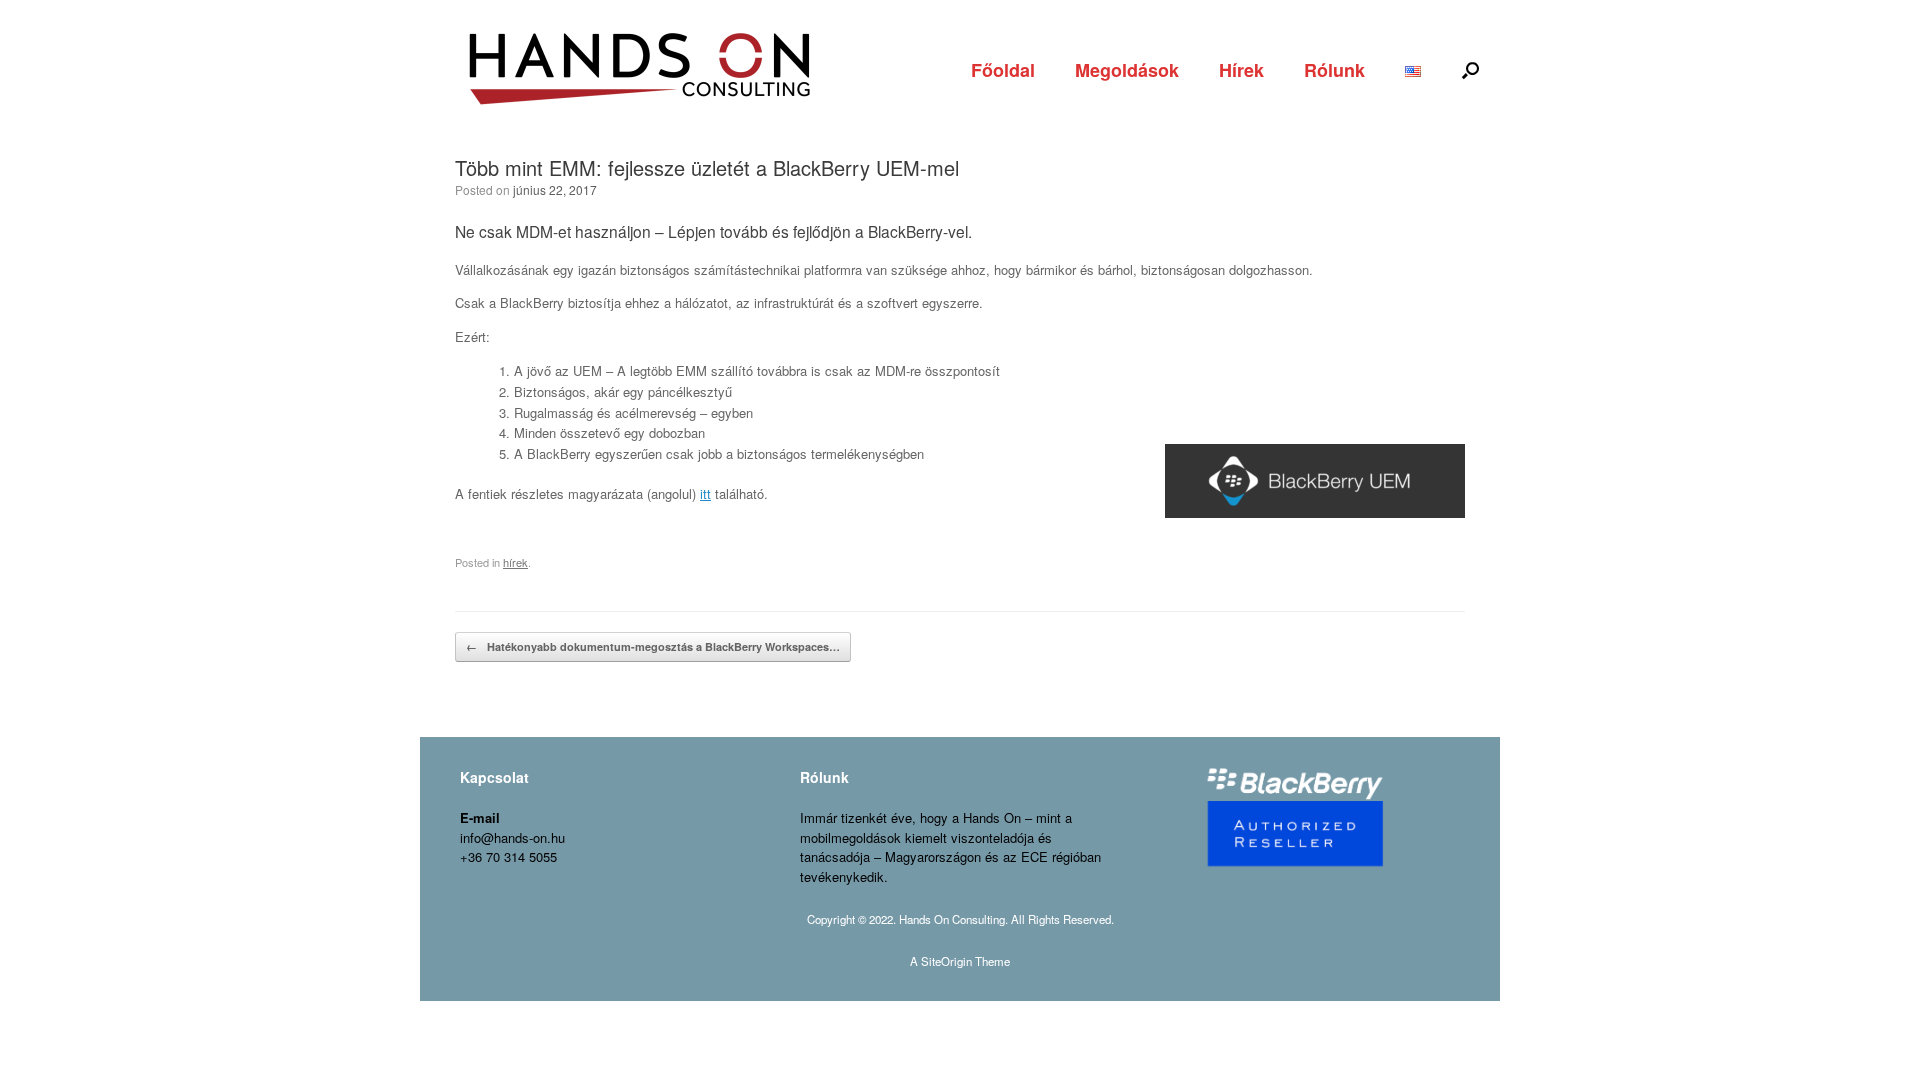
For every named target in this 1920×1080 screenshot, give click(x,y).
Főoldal (1003, 70)
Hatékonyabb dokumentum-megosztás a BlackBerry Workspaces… (653, 646)
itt (705, 493)
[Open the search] (1470, 69)
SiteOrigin (946, 961)
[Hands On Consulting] (640, 69)
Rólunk (1334, 70)
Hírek (1241, 70)
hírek (515, 562)
